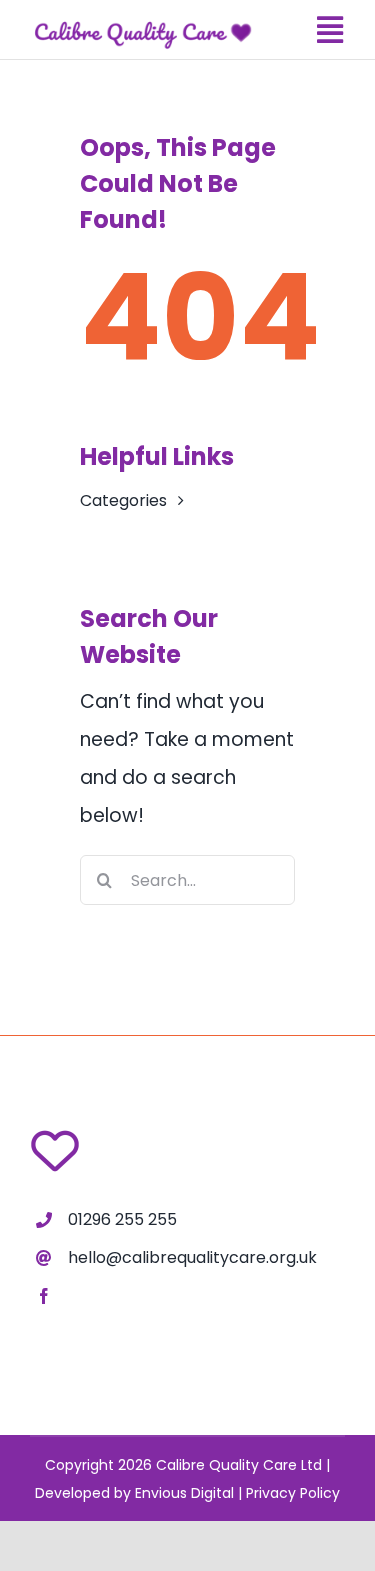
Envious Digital (184, 1493)
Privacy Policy (293, 1493)
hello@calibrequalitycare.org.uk (192, 1257)
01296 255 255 (122, 1219)
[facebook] (44, 1296)
